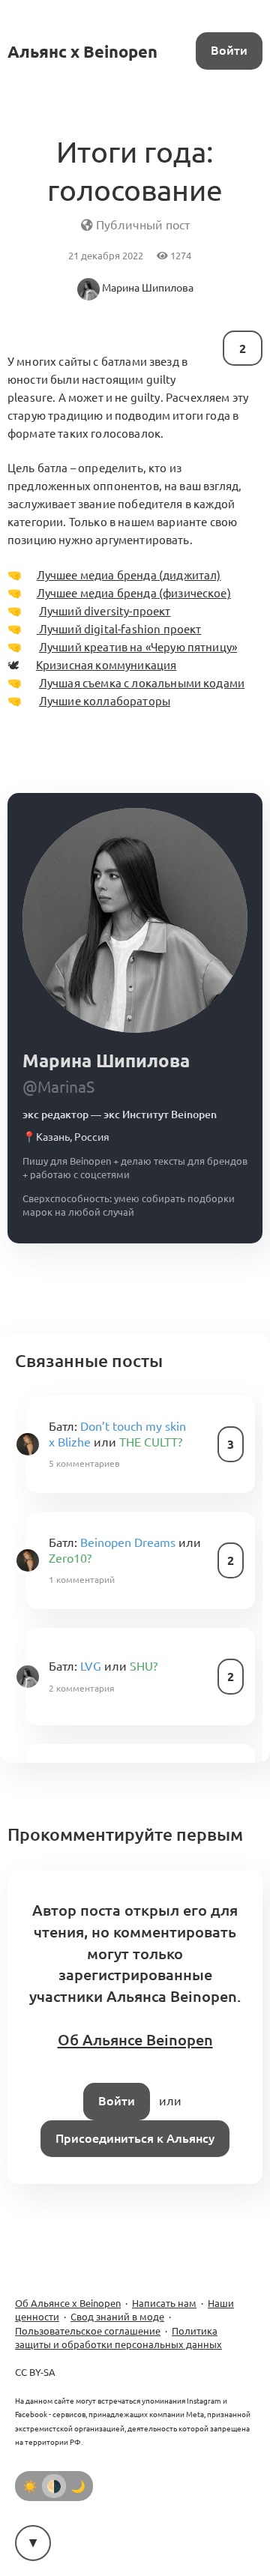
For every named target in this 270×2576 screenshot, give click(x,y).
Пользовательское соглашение (88, 2331)
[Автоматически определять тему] (54, 2486)
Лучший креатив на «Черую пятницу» (138, 647)
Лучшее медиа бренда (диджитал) (129, 575)
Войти (229, 50)
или (117, 1434)
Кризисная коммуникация (106, 665)
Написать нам (164, 2303)
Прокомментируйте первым (125, 1834)
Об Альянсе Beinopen (135, 2040)
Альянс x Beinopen (82, 51)
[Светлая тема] (30, 2486)
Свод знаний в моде (117, 2317)
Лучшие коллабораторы (105, 701)
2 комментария (82, 1688)
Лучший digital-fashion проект (119, 629)
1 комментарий (82, 1580)
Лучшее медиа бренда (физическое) (134, 593)
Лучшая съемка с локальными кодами (142, 683)
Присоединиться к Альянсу (135, 2138)
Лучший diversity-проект (105, 611)
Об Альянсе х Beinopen (68, 2303)
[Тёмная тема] (78, 2486)
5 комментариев (84, 1463)
